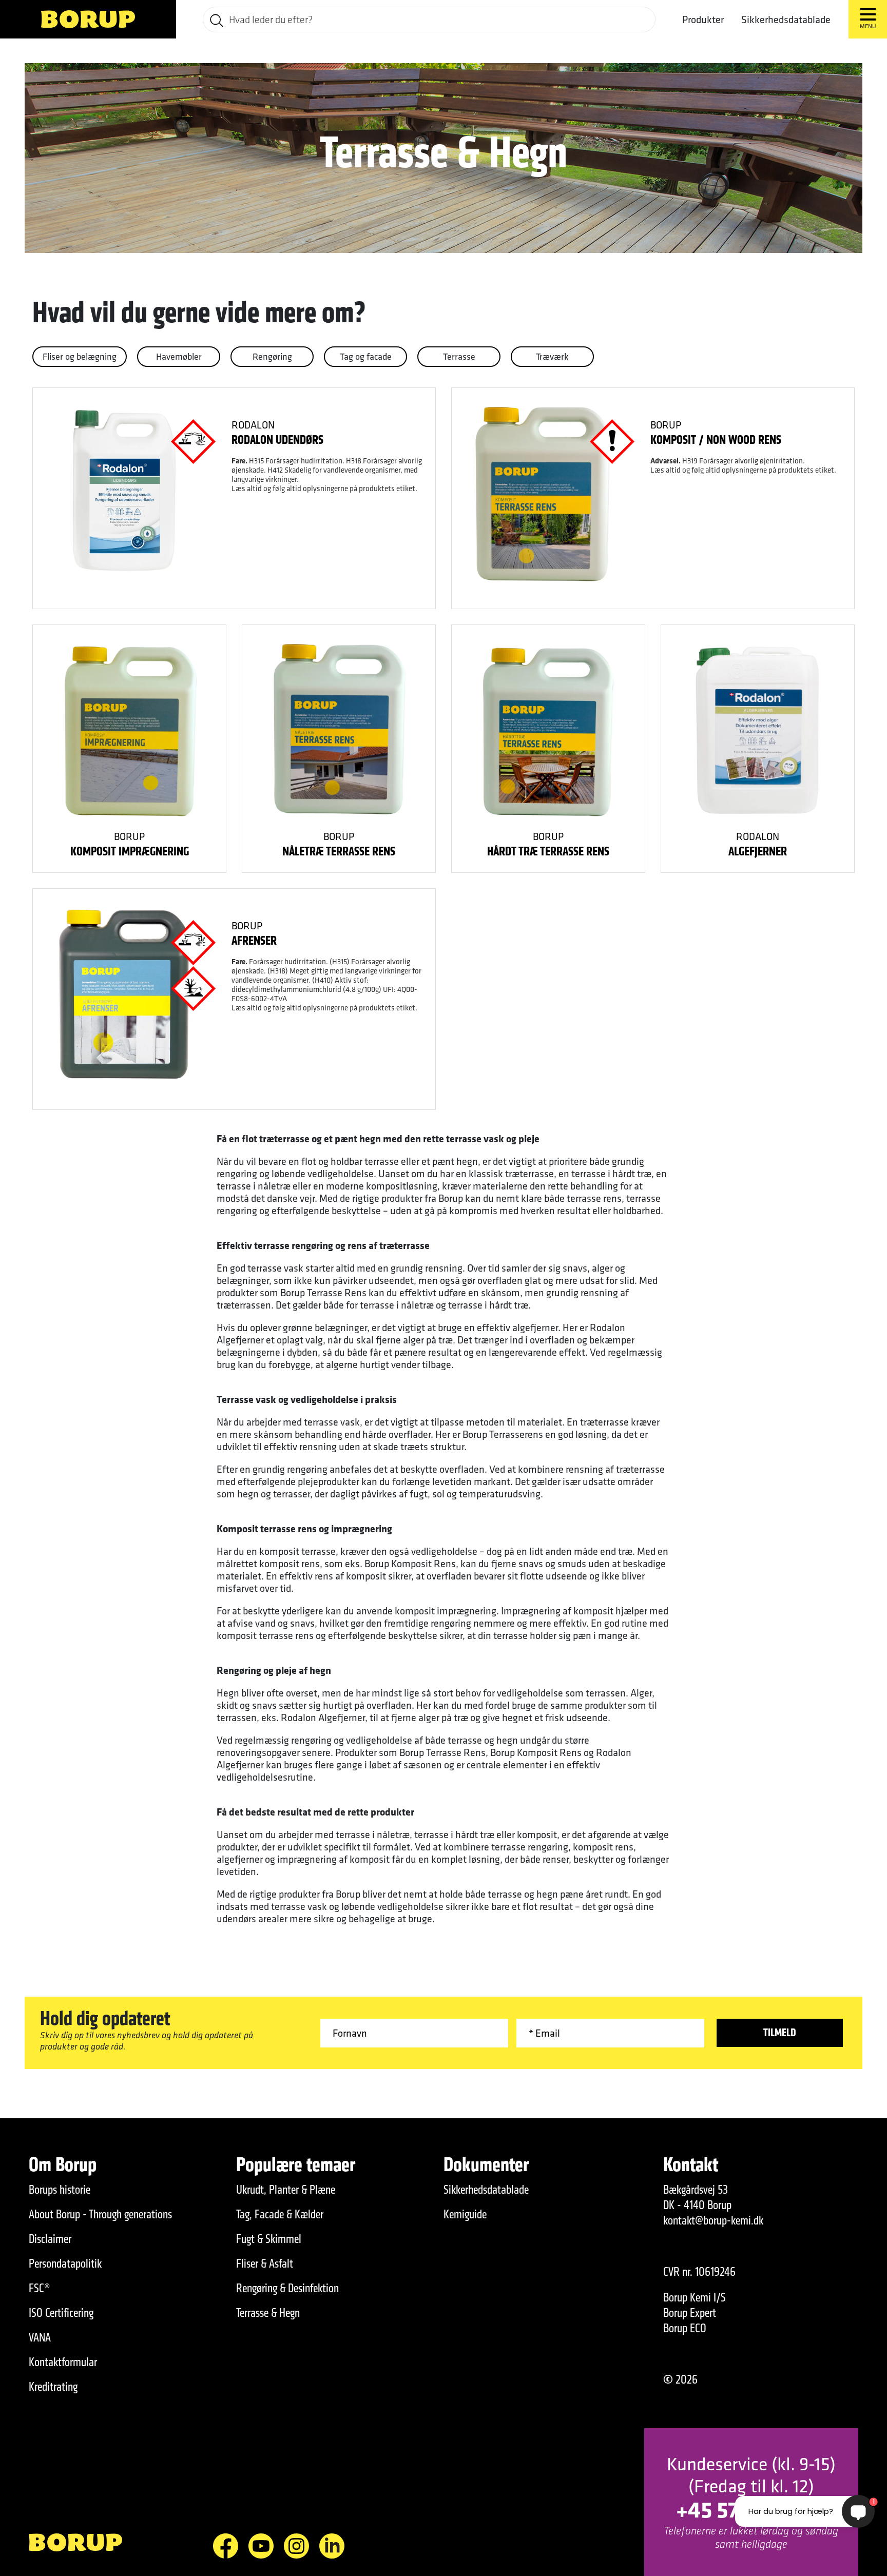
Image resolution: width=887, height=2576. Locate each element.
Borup (666, 425)
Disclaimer (50, 2239)
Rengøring (272, 356)
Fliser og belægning (80, 356)
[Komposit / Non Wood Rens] (543, 493)
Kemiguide (465, 2214)
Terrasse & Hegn (268, 2313)
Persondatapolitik (65, 2263)
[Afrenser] (124, 994)
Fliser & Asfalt (265, 2263)
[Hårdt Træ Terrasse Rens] (548, 730)
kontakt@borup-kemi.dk (713, 2220)
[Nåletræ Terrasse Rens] (339, 730)
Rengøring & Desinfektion (287, 2288)
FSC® (40, 2288)
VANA (40, 2337)
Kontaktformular (63, 2362)
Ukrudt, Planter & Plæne (286, 2190)
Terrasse (459, 356)
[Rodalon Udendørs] (124, 493)
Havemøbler (179, 356)
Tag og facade (366, 356)
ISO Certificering (61, 2313)
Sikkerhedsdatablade (786, 19)
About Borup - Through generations (100, 2214)
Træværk (552, 356)
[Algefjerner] (757, 730)
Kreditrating (53, 2387)
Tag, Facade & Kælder (280, 2214)
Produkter (703, 19)
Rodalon (253, 425)
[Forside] (88, 19)
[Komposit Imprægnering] (129, 730)
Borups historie (60, 2190)
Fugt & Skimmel (269, 2239)
